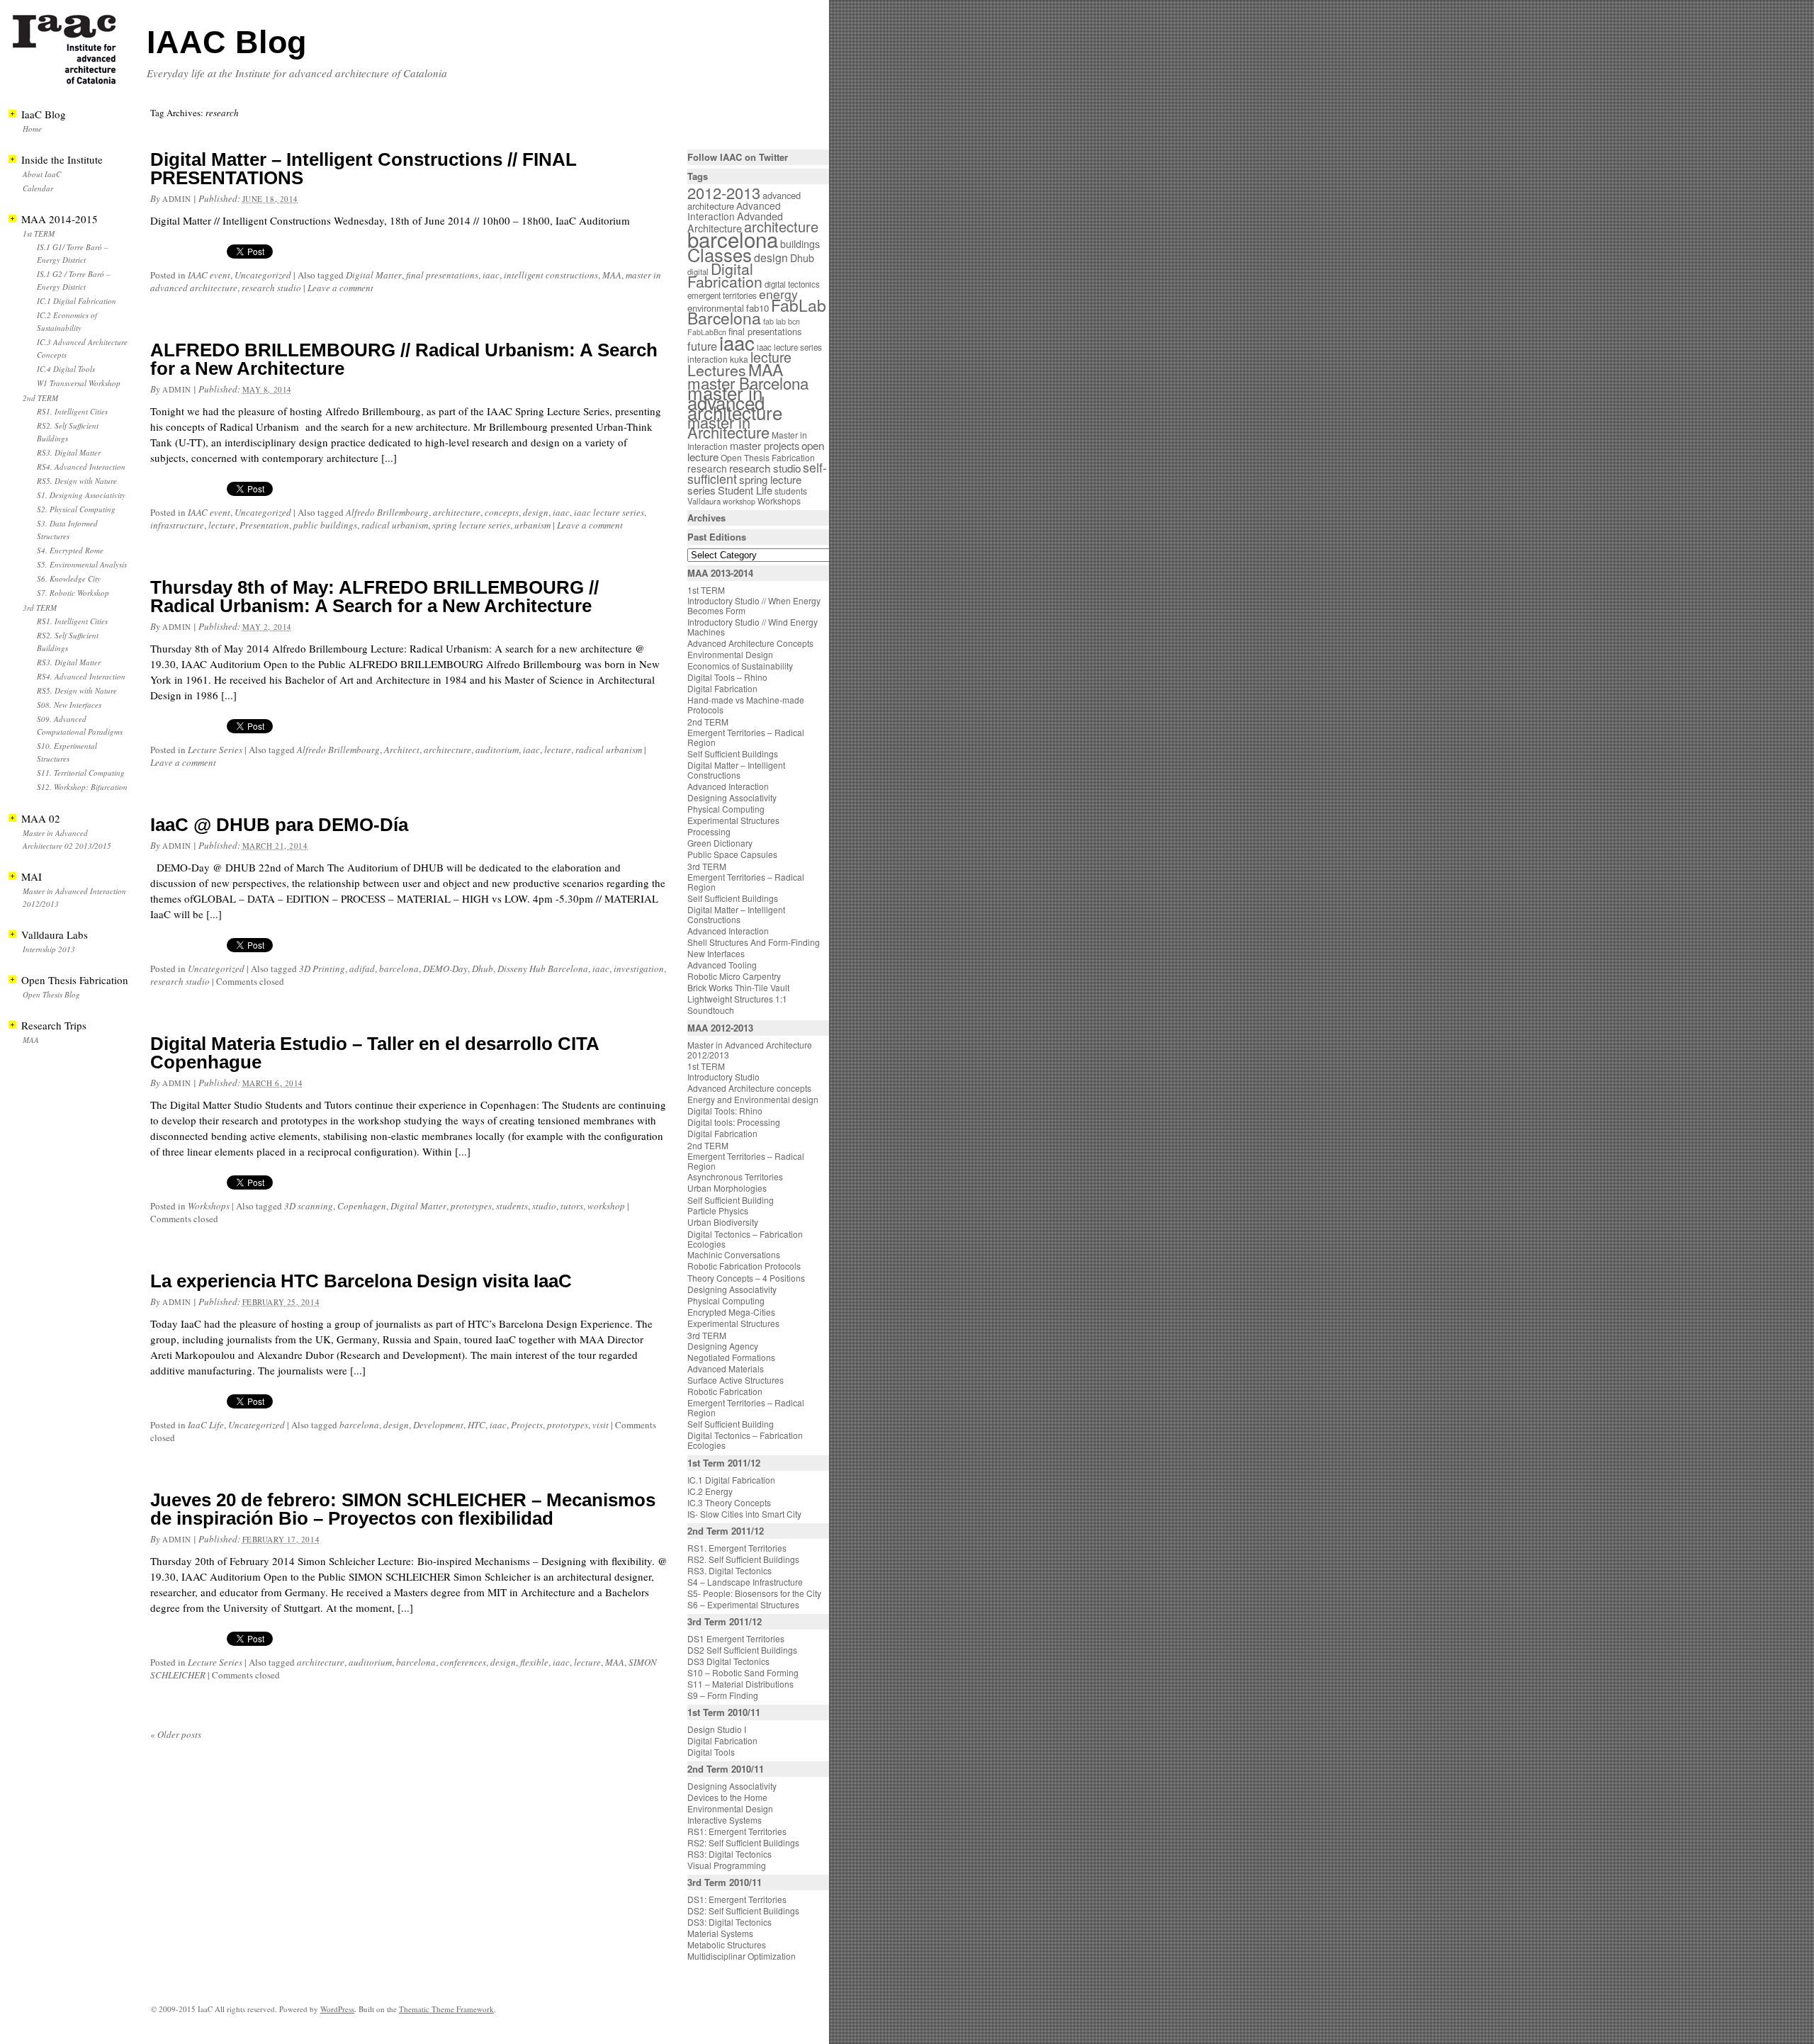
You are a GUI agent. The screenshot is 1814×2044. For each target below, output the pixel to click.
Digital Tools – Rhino (727, 677)
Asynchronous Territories (735, 1176)
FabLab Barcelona (757, 311)
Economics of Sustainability (740, 666)
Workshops (209, 1206)
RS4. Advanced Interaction (81, 467)
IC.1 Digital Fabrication (77, 301)
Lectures (717, 370)
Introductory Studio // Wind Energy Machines (753, 627)
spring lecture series (471, 525)
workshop (606, 1206)
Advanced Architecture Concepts (750, 643)
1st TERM (39, 233)
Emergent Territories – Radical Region (746, 737)
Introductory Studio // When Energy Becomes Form (754, 605)
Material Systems (720, 1933)
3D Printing (322, 969)
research (707, 468)
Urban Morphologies (727, 1188)
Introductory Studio (723, 1077)
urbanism (533, 525)
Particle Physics (718, 1210)
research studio (271, 288)
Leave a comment (340, 288)
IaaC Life (206, 1425)
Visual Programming (727, 1865)
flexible (534, 1662)
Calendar (38, 188)
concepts (502, 512)
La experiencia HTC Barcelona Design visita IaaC (361, 1281)
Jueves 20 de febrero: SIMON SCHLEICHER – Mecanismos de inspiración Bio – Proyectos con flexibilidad (403, 1509)
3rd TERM (40, 608)
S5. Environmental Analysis (82, 564)
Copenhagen (362, 1206)
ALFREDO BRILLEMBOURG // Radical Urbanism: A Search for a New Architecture (404, 359)
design (536, 512)
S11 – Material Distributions (740, 1684)
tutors (572, 1206)
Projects (527, 1425)
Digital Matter (374, 275)
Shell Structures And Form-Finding (754, 942)
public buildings (325, 525)
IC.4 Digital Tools (66, 369)
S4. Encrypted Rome (70, 550)
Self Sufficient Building (731, 1200)
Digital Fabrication (725, 275)
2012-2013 (724, 192)
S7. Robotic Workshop (73, 593)
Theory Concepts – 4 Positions (746, 1278)
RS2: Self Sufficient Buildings (743, 1842)
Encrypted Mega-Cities (731, 1312)
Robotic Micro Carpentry (734, 976)
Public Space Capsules (732, 854)
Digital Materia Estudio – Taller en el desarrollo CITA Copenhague (374, 1053)
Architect (402, 750)
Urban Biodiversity (723, 1222)
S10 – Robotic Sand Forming (743, 1672)
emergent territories (722, 295)
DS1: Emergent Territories (737, 1899)
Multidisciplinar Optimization (742, 1956)
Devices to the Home (727, 1797)
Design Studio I (717, 1729)
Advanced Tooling (722, 965)
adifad (362, 969)
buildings (800, 244)
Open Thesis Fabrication (768, 457)
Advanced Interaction (734, 211)
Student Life (745, 490)
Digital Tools (711, 1752)
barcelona (399, 969)
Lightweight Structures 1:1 (737, 999)
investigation (639, 969)
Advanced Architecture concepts (749, 1088)
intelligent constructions (551, 275)
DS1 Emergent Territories (736, 1638)
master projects (765, 445)
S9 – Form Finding (723, 1695)
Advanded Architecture (735, 222)
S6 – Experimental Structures (743, 1604)
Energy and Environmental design (753, 1099)
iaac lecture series (609, 512)
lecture (222, 525)
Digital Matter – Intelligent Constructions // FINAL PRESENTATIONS (364, 169)
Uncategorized (263, 275)
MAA (612, 275)
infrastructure (177, 525)
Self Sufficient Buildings (733, 753)
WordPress (337, 2009)
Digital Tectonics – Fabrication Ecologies (745, 1239)
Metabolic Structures (727, 1944)
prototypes (471, 1206)
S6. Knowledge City (69, 578)
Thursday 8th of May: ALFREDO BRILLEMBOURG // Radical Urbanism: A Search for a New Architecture (374, 597)
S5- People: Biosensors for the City (754, 1593)
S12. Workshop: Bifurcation (82, 787)
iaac (491, 275)
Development (438, 1425)
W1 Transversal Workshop (79, 383)
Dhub (483, 969)
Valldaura (704, 501)
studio (544, 1206)
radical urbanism (395, 525)
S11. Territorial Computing (81, 773)
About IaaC (42, 174)
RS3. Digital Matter (69, 452)
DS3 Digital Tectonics (728, 1661)
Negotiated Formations (731, 1357)
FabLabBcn (707, 332)
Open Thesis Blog (51, 994)
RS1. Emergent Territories (737, 1548)
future (702, 346)
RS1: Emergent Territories (737, 1831)
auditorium (497, 750)
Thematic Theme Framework (446, 2009)
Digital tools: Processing (734, 1122)
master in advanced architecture (735, 402)
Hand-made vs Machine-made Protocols (746, 705)
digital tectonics (792, 284)
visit (601, 1425)
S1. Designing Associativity (81, 495)
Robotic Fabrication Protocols (744, 1266)
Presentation (264, 525)
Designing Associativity (732, 797)
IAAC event (209, 275)
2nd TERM (40, 398)
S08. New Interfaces (69, 705)
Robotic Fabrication (725, 1391)
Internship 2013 (49, 949)
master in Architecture (728, 427)
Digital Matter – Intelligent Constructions (736, 770)
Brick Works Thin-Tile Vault (738, 987)
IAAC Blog (226, 42)
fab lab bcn (782, 321)
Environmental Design (730, 654)
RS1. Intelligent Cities (72, 411)
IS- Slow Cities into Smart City (744, 1514)
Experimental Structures (733, 820)
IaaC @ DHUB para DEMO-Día (279, 825)
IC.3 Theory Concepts (729, 1502)
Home (32, 129)
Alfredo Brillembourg (387, 512)
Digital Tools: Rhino (725, 1111)
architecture (457, 512)
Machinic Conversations (734, 1254)
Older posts (176, 1734)
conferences (463, 1662)
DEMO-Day (445, 969)
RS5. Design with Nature (77, 481)
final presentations (442, 275)
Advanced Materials (726, 1368)
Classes (720, 254)
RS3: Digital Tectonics (729, 1854)
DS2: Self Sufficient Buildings (743, 1910)
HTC (477, 1425)
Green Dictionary (720, 843)
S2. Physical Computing (76, 509)
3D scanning (309, 1206)
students (512, 1206)
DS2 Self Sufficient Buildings (742, 1650)
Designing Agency (723, 1346)
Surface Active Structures (736, 1380)
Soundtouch (711, 1010)
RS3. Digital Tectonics (729, 1570)
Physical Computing (726, 809)
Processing (709, 831)
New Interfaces (716, 953)
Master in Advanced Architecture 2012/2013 (750, 1050)
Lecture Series (215, 750)
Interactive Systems (725, 1820)
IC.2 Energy (710, 1491)
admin (177, 199)
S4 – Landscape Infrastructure (745, 1582)
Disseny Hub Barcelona (543, 969)
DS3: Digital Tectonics (729, 1922)
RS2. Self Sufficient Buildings (743, 1559)
